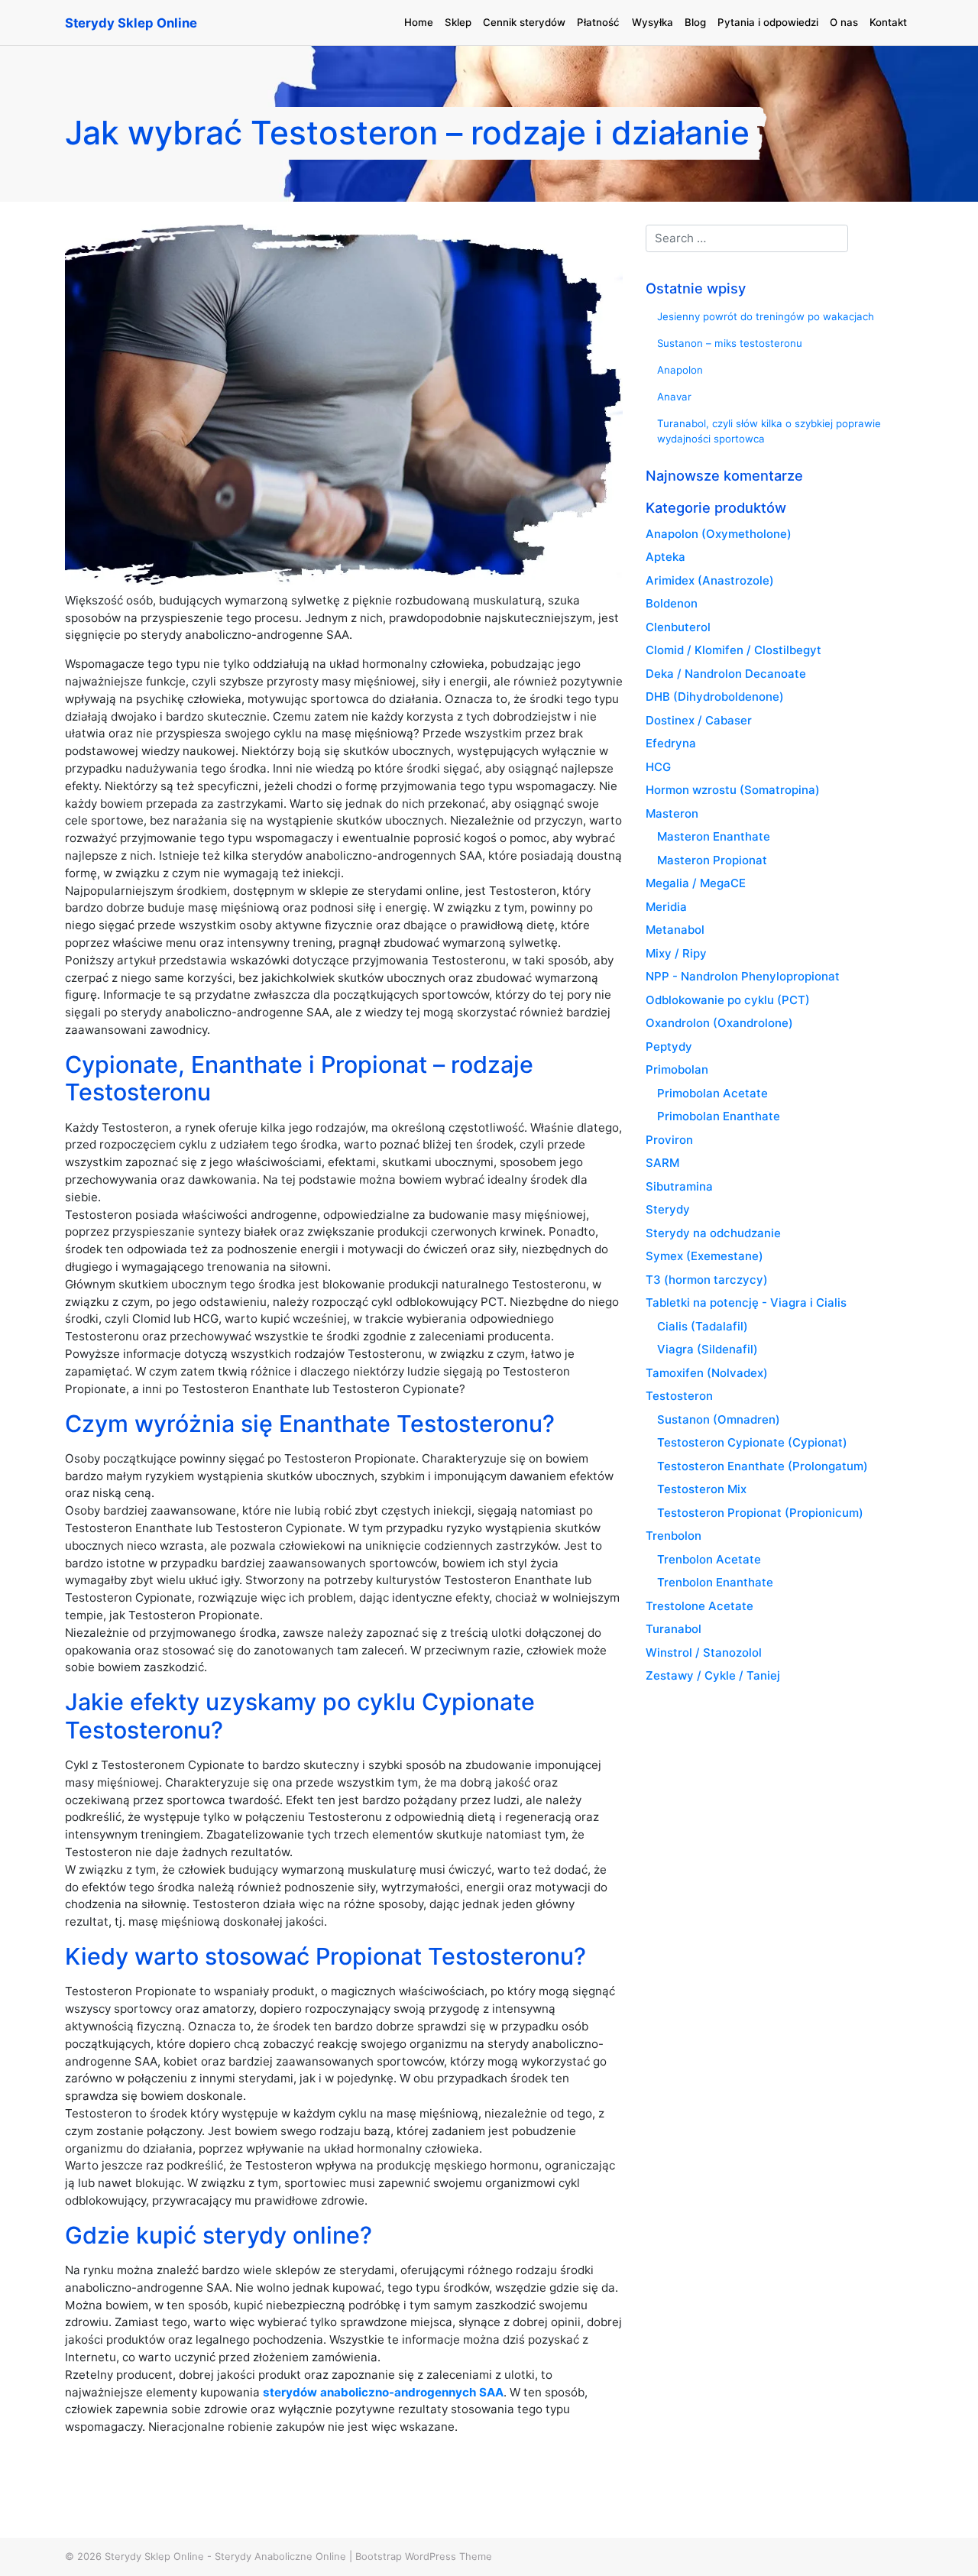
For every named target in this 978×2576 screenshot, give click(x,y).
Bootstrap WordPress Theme (424, 2556)
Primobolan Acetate (712, 1093)
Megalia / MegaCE (696, 883)
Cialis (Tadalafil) (703, 1326)
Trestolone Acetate (699, 1606)
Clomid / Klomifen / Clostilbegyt (733, 650)
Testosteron (679, 1396)
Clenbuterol (678, 627)
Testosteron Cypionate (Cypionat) (752, 1442)
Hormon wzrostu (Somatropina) (733, 790)
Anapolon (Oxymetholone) (719, 534)
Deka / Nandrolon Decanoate (726, 674)
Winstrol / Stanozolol (704, 1653)
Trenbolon (674, 1536)
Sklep (458, 22)
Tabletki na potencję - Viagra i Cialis (746, 1303)
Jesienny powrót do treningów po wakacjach (766, 316)
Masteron (672, 813)
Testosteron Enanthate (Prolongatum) (763, 1466)
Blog (695, 22)
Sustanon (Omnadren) (719, 1419)
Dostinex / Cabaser (699, 720)
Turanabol (674, 1629)
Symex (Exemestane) (704, 1256)
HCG (658, 767)
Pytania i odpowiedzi (768, 22)
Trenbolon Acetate (709, 1559)
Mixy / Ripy (676, 953)
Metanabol (675, 930)
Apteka (665, 557)
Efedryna (671, 743)
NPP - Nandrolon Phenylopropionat (743, 976)
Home (419, 22)
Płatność (598, 22)
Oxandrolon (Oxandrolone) (719, 1023)
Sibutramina (679, 1186)
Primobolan (677, 1069)
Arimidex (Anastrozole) (710, 580)
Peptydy (669, 1047)
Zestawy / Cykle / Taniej (713, 1675)
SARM (662, 1163)
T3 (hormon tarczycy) (707, 1280)
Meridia (666, 907)
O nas (844, 22)
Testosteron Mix (702, 1489)
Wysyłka (653, 22)
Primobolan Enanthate (719, 1116)
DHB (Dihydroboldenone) (715, 697)
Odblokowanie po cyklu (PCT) (728, 1000)
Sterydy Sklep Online (131, 23)
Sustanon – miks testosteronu (730, 343)
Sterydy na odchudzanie (713, 1233)
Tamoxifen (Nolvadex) (707, 1373)
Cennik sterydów (524, 22)
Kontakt (888, 22)
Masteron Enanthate (714, 836)
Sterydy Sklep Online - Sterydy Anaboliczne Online (225, 2556)
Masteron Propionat (712, 860)
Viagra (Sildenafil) (708, 1349)
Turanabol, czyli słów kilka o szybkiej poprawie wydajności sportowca (769, 431)
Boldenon (672, 603)
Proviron (669, 1140)
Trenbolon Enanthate (715, 1582)
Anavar (674, 397)
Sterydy (668, 1209)
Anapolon (680, 370)
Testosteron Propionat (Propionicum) (760, 1513)
